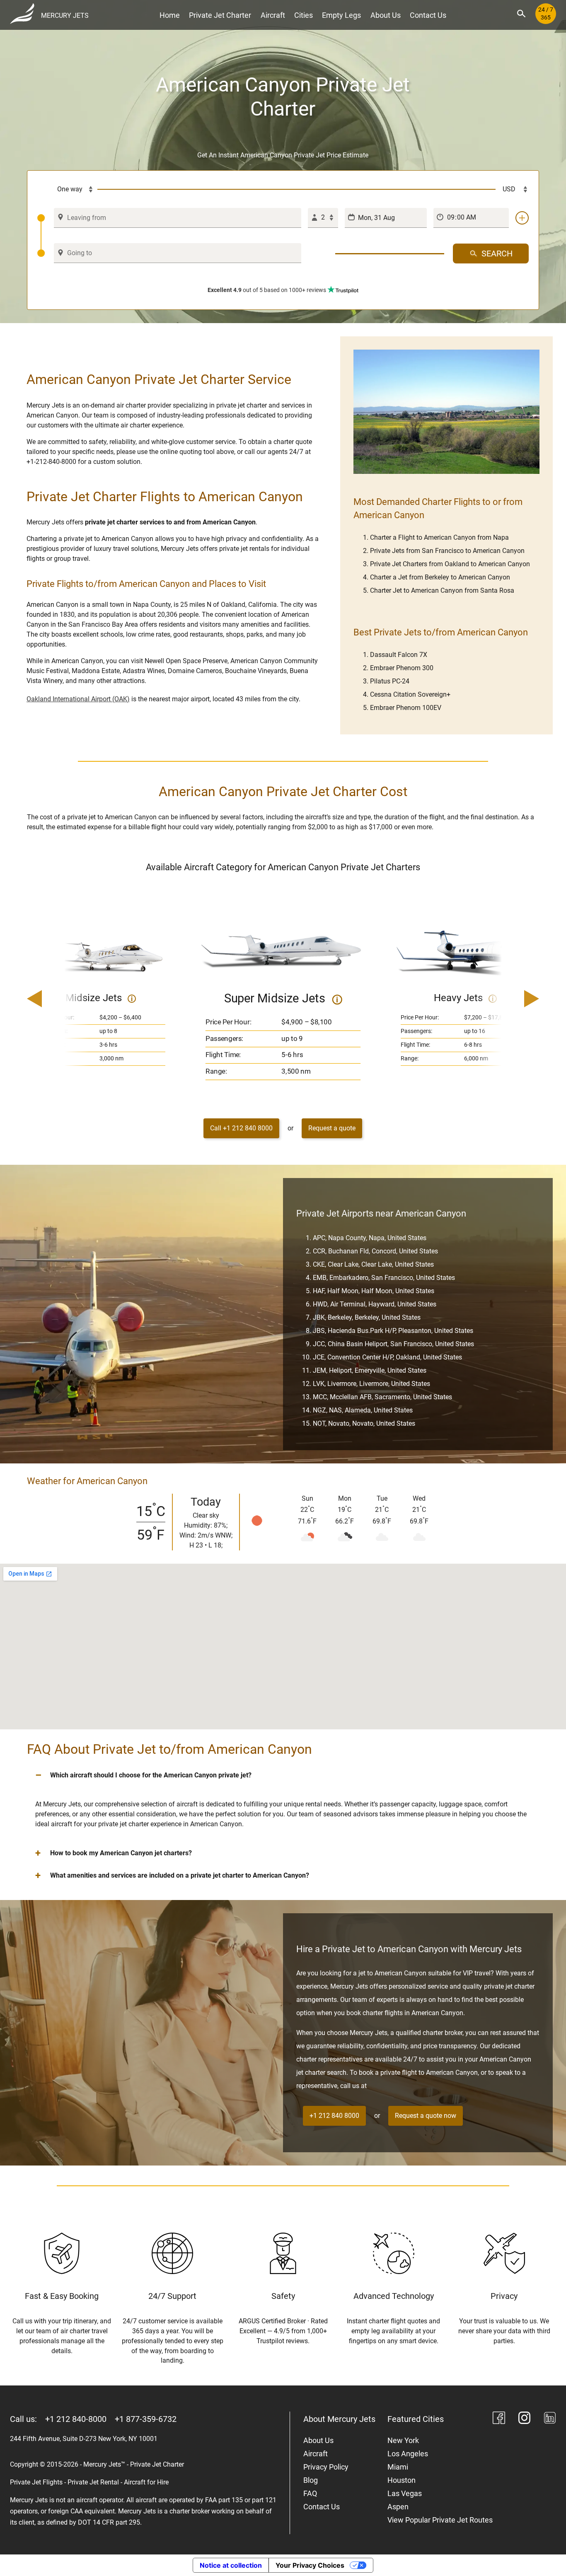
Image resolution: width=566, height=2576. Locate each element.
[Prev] (58, 999)
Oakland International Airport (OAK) (78, 699)
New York (403, 2440)
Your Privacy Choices (310, 2565)
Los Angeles (408, 2454)
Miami (398, 2467)
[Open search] (521, 14)
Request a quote (332, 1128)
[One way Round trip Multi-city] (68, 189)
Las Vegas (405, 2493)
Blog (311, 2480)
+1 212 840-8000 (76, 2419)
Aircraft (273, 15)
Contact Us (428, 15)
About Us (386, 15)
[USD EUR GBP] (512, 189)
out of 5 (267, 290)
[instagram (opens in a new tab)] (525, 2419)
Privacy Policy (326, 2467)
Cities (304, 15)
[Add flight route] (522, 218)
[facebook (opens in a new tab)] (499, 2419)
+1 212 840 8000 (334, 2116)
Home (170, 15)
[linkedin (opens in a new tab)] (550, 2419)
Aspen (398, 2507)
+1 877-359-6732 (146, 2419)
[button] (283, 1775)
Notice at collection (231, 2565)
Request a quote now (426, 2116)
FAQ (310, 2493)
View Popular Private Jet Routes (440, 2520)
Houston (402, 2480)
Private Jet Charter (220, 15)
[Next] (508, 999)
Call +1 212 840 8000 (241, 1128)
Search (497, 253)
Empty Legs (341, 15)
